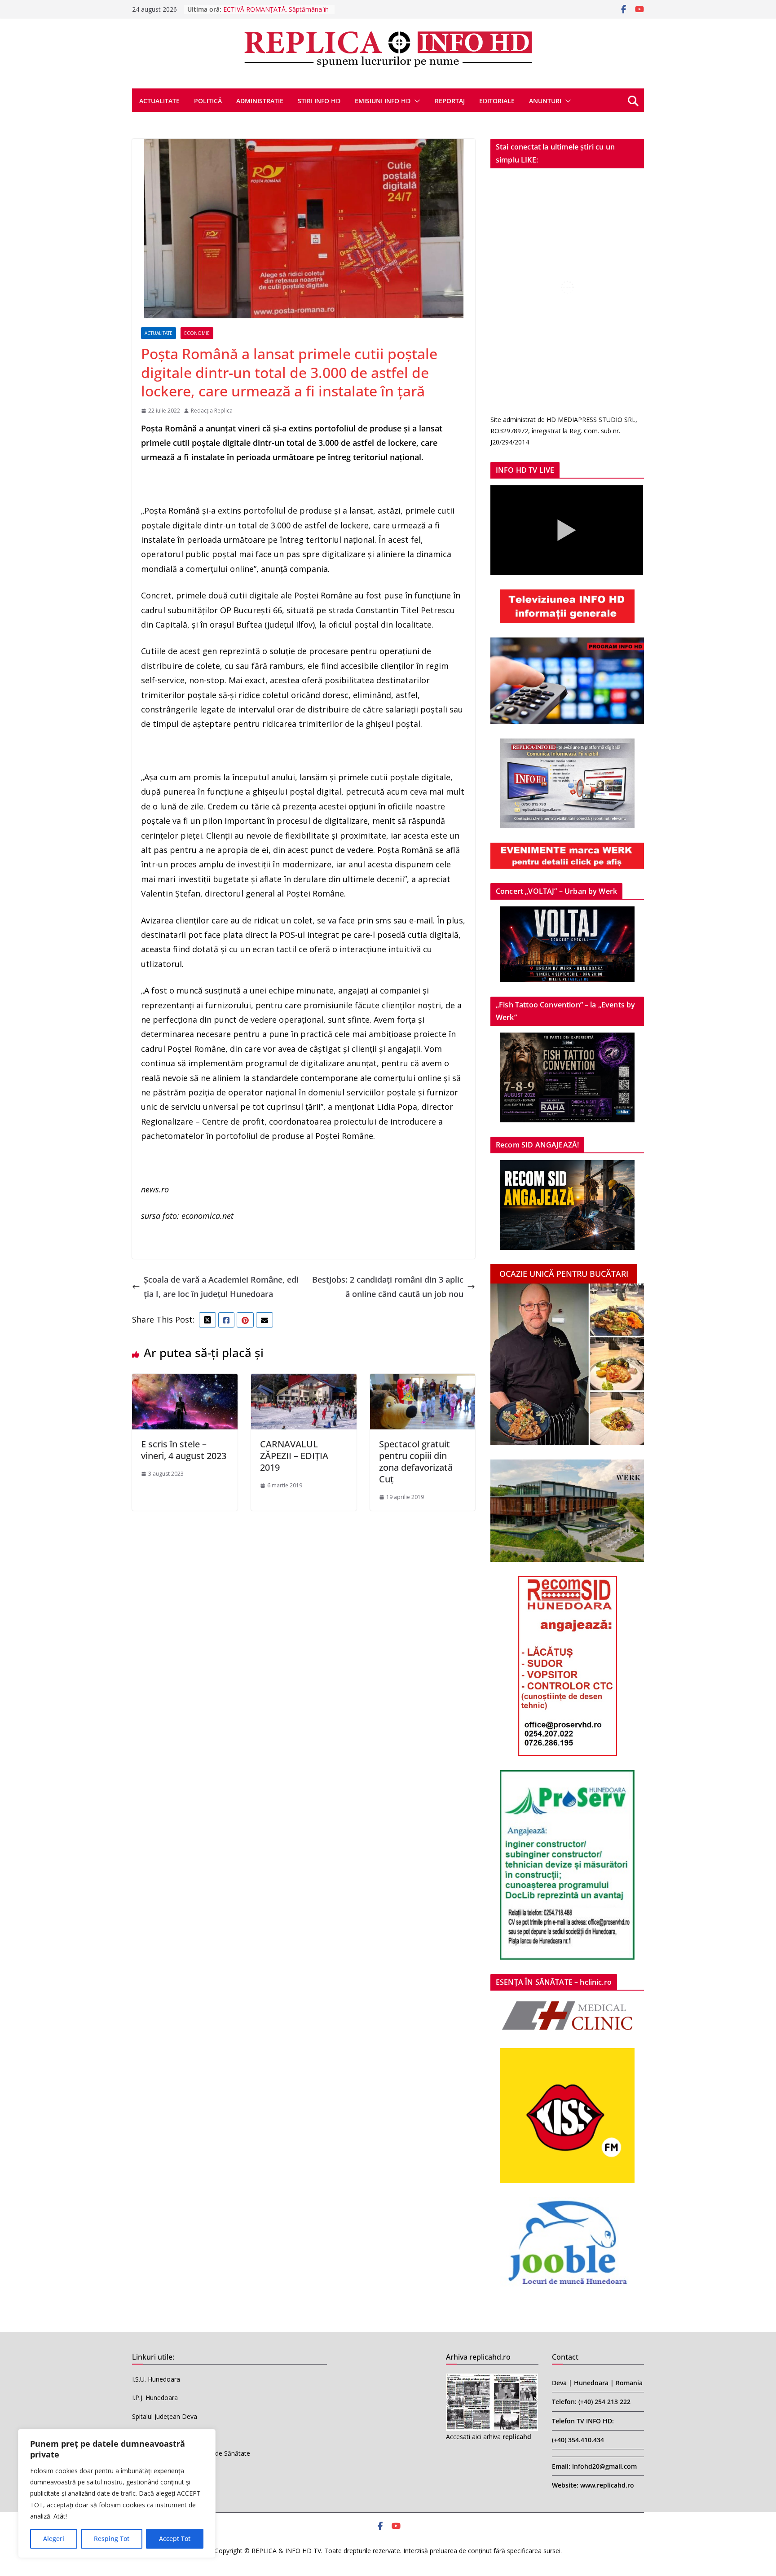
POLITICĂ (208, 101)
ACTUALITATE (159, 101)
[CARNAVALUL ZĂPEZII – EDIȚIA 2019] (304, 1381)
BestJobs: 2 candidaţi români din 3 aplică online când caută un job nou (388, 1287)
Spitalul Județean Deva (165, 2416)
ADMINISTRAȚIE (260, 101)
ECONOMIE (197, 333)
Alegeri (54, 2539)
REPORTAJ (450, 101)
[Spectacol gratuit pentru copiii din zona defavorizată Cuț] (423, 1381)
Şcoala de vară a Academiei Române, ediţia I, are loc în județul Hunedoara (221, 1287)
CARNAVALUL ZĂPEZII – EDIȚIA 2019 (294, 1456)
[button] (415, 101)
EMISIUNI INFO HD (383, 101)
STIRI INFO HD (319, 101)
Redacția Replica (212, 411)
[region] (117, 2493)
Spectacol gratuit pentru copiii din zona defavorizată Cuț (416, 1462)
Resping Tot (112, 2539)
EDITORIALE (497, 101)
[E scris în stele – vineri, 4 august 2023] (185, 1381)
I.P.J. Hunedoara (155, 2398)
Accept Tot (175, 2539)
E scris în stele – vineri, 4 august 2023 (184, 1450)
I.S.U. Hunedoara (156, 2379)
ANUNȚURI (545, 101)
